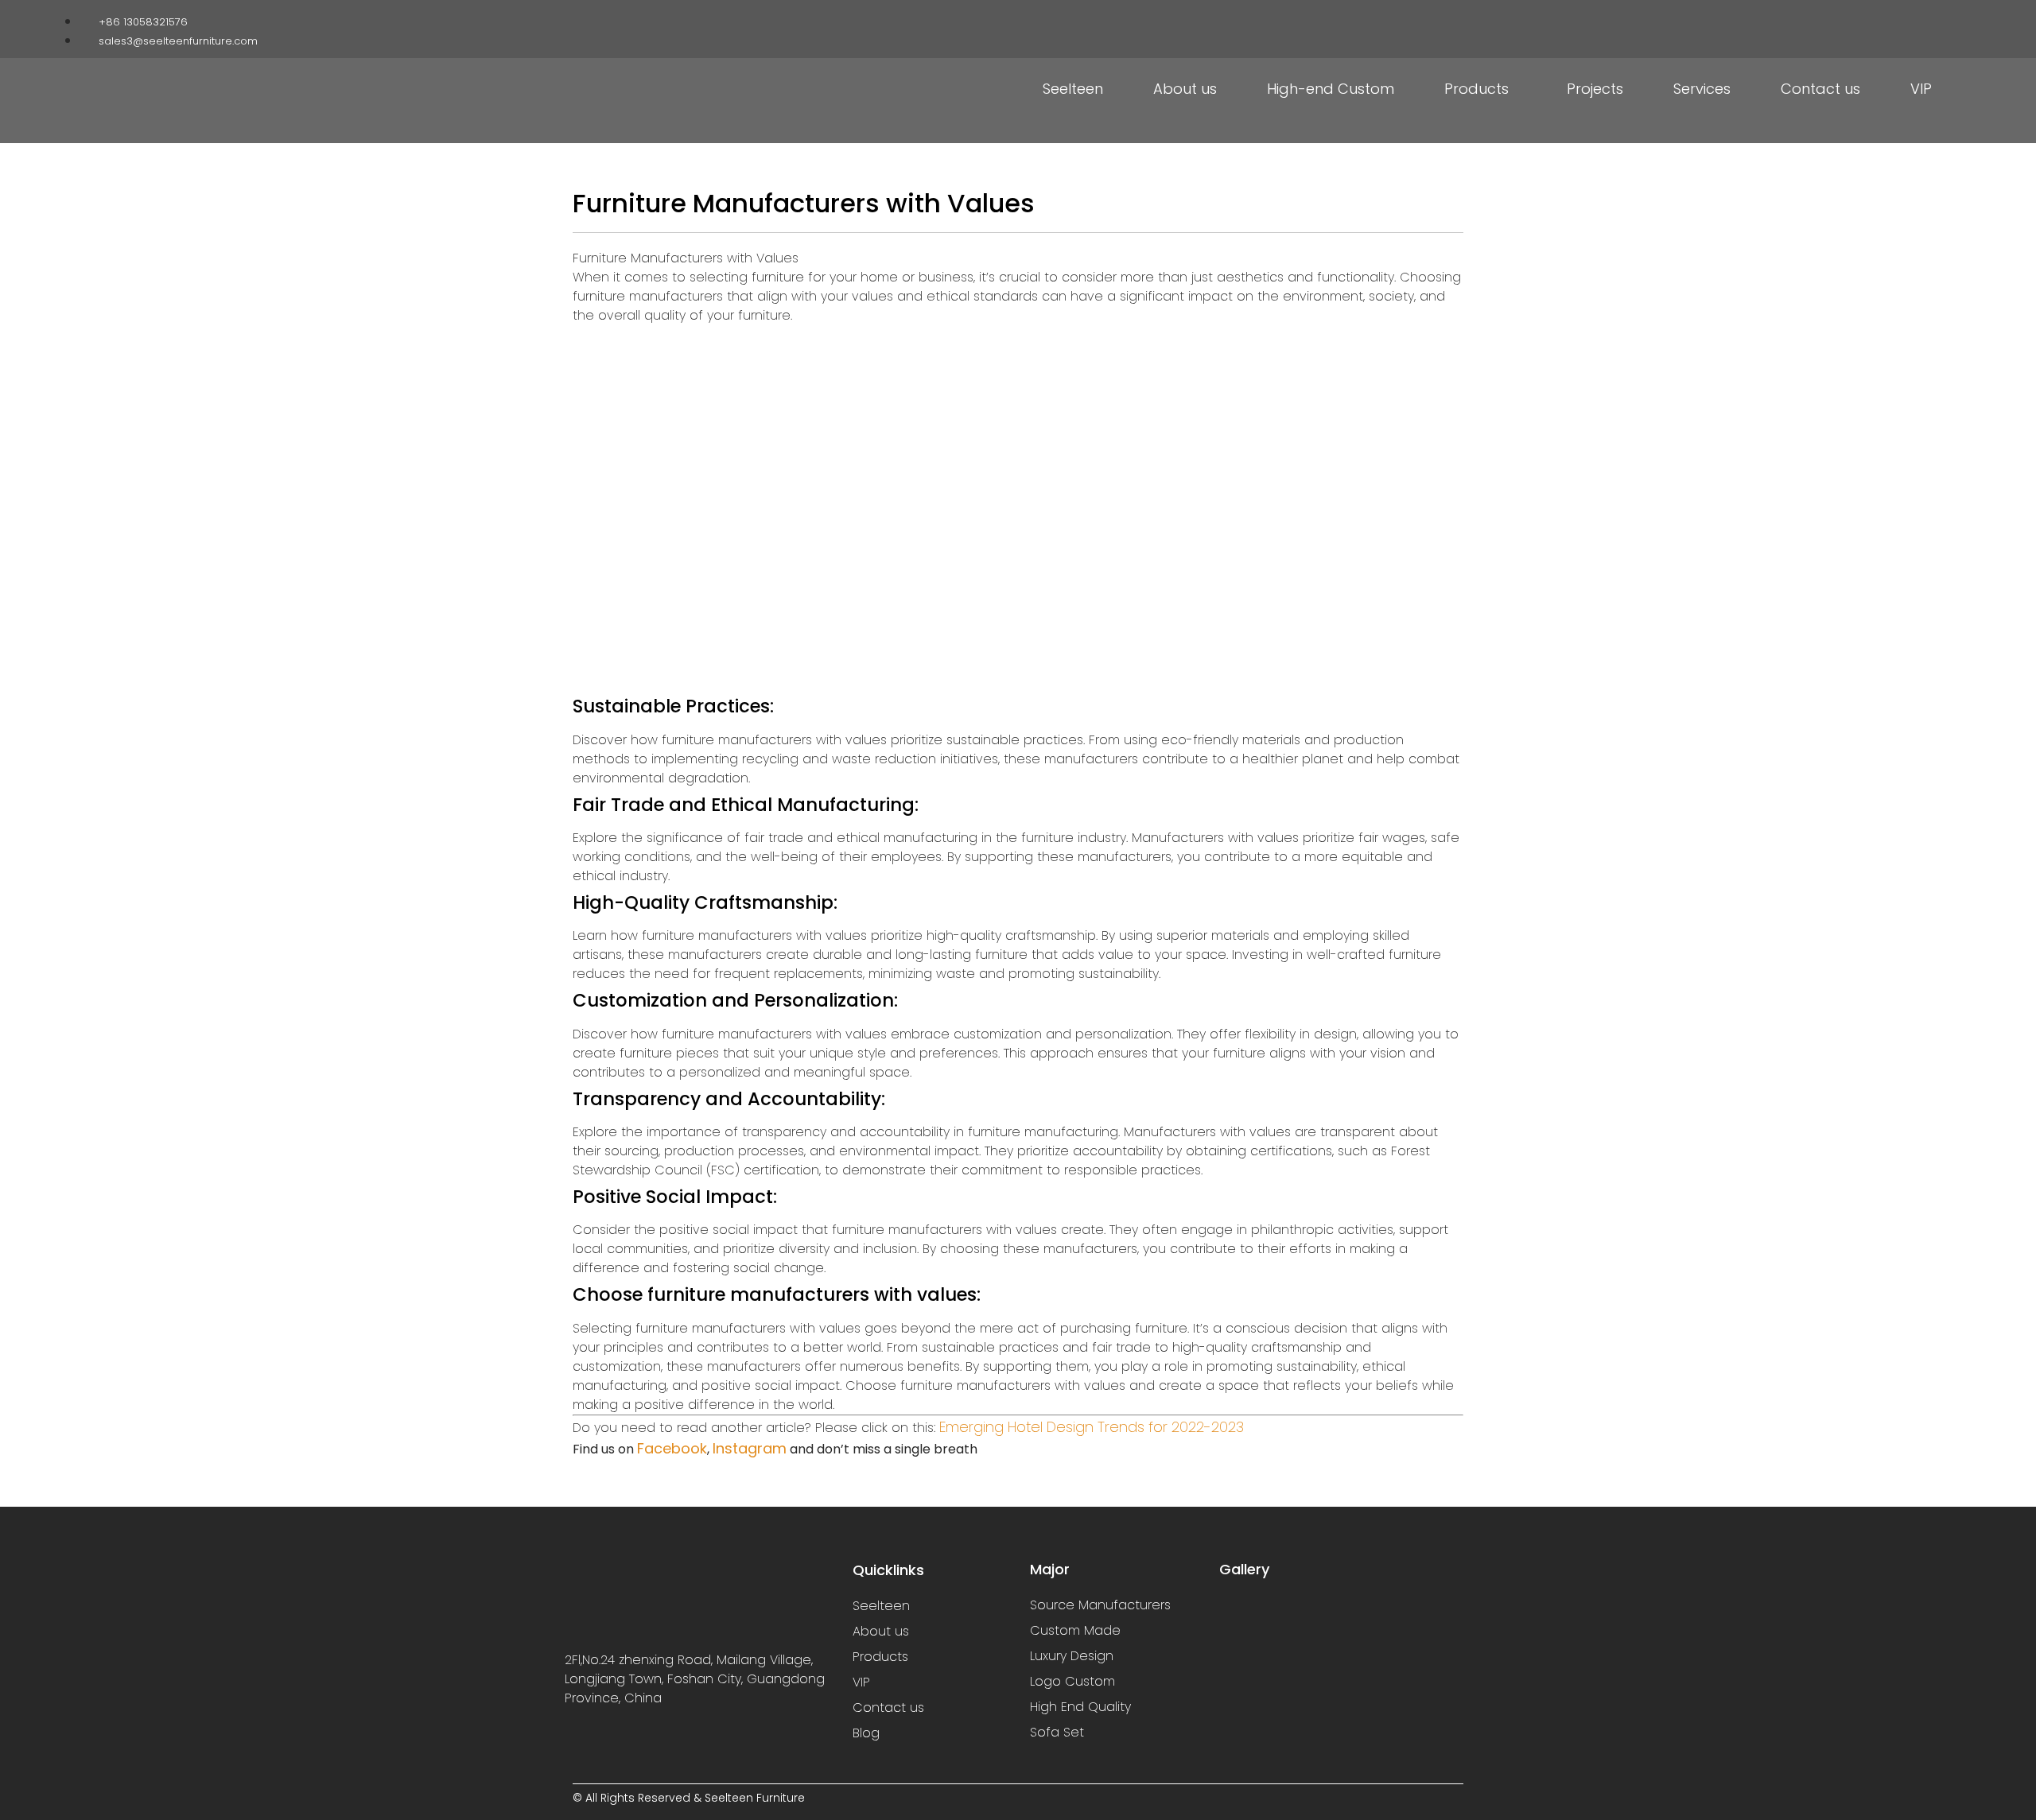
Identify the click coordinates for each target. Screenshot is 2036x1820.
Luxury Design (1072, 1656)
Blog (866, 1733)
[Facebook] (1863, 18)
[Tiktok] (1912, 18)
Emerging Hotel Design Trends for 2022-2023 (1092, 1427)
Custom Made (1075, 1630)
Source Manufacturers (1100, 1605)
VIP (1921, 89)
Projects (1595, 89)
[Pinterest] (1937, 18)
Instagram (750, 1448)
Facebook (672, 1448)
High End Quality (1080, 1707)
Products (1476, 89)
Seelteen (1073, 89)
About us (1185, 89)
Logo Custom (1072, 1681)
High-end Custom (1331, 89)
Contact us (1820, 89)
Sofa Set (1057, 1732)
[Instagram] (1887, 18)
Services (1702, 89)
